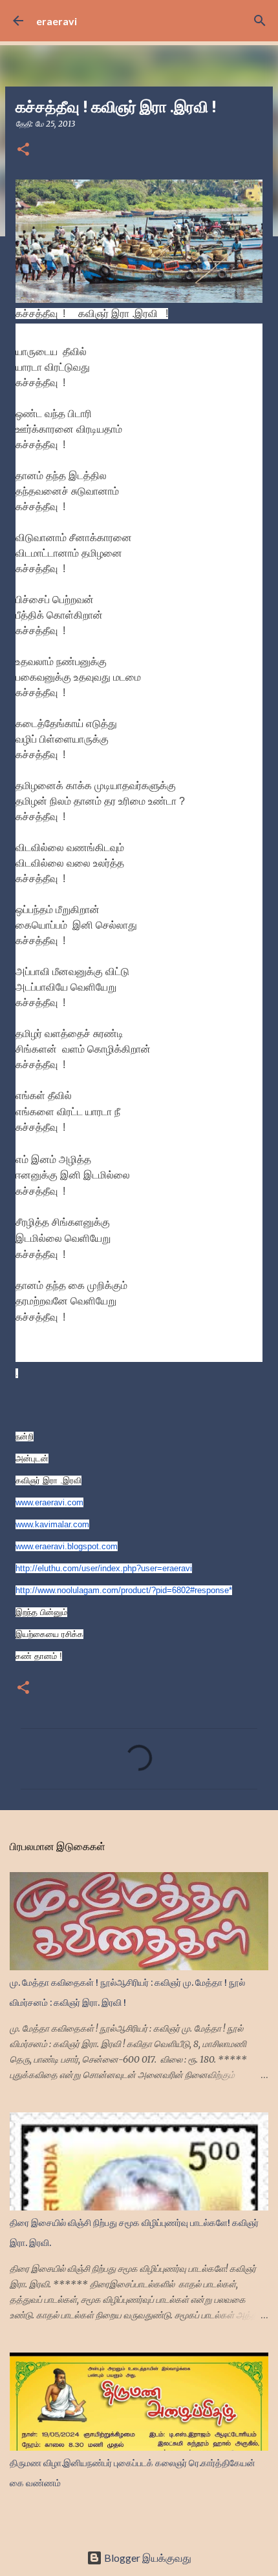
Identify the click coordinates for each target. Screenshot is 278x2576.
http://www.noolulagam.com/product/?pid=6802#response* (124, 1590)
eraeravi (57, 21)
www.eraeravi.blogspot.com (67, 1546)
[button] (23, 150)
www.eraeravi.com (49, 1502)
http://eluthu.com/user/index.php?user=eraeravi (104, 1568)
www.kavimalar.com (52, 1524)
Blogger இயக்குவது (147, 2558)
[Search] (260, 21)
